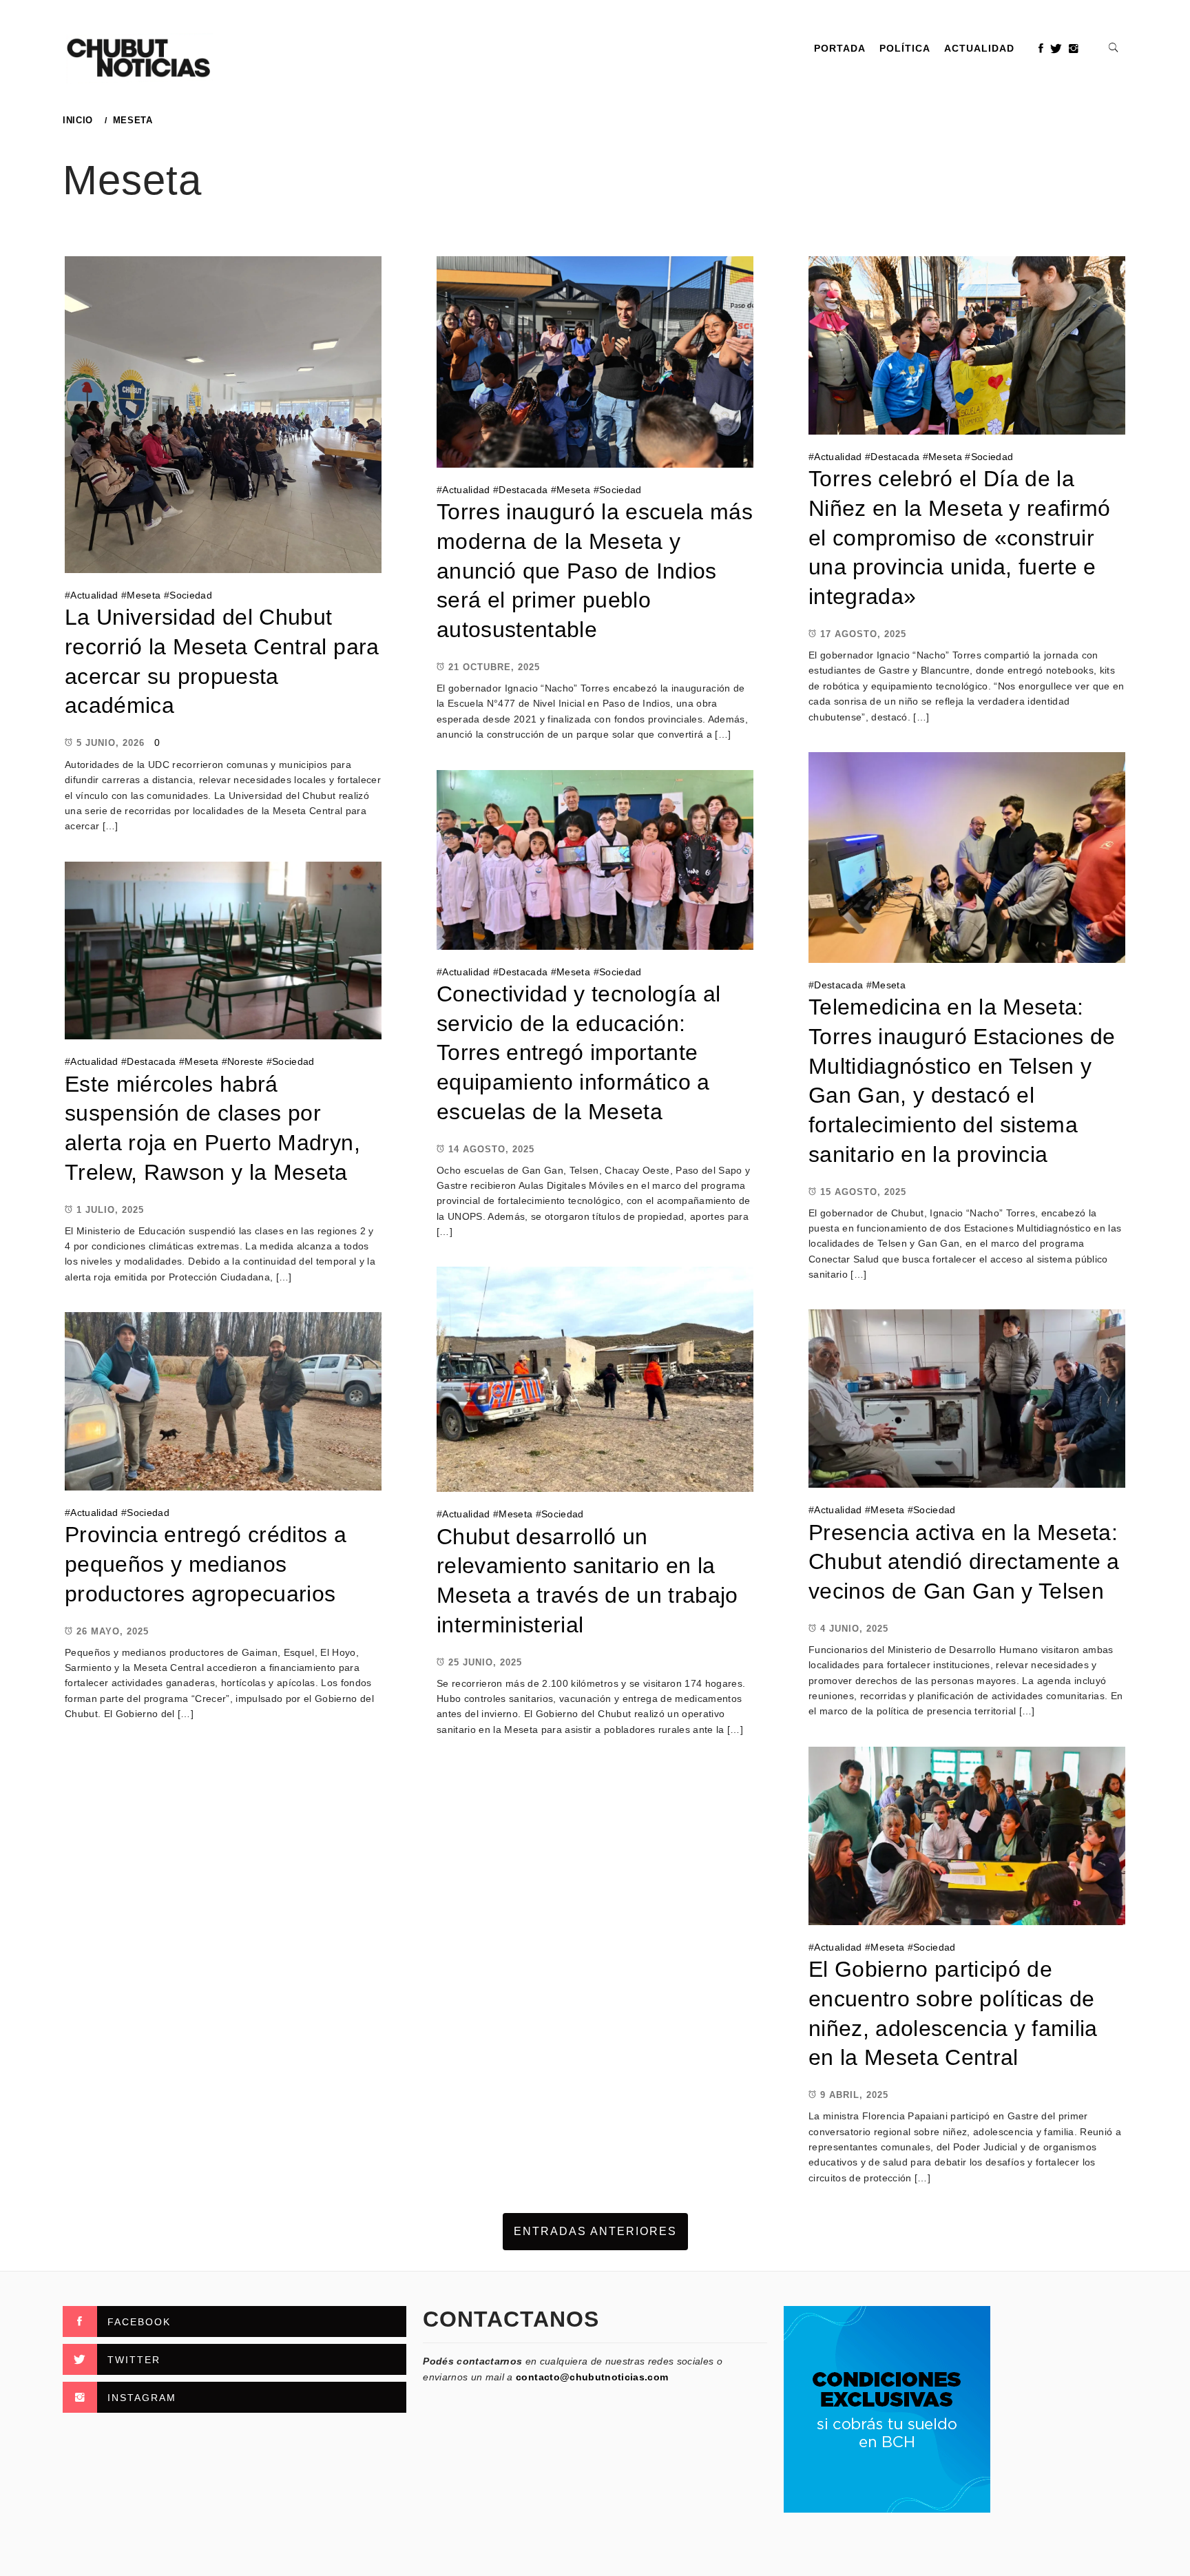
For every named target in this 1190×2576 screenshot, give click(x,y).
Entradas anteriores (595, 2231)
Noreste (245, 1061)
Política (905, 48)
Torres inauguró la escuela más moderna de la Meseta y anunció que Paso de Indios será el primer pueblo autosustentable (595, 571)
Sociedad (191, 595)
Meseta (144, 595)
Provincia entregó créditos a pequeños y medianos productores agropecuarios (206, 1564)
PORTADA (840, 48)
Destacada (523, 490)
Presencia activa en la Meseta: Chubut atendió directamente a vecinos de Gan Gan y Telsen (964, 1562)
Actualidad (979, 48)
